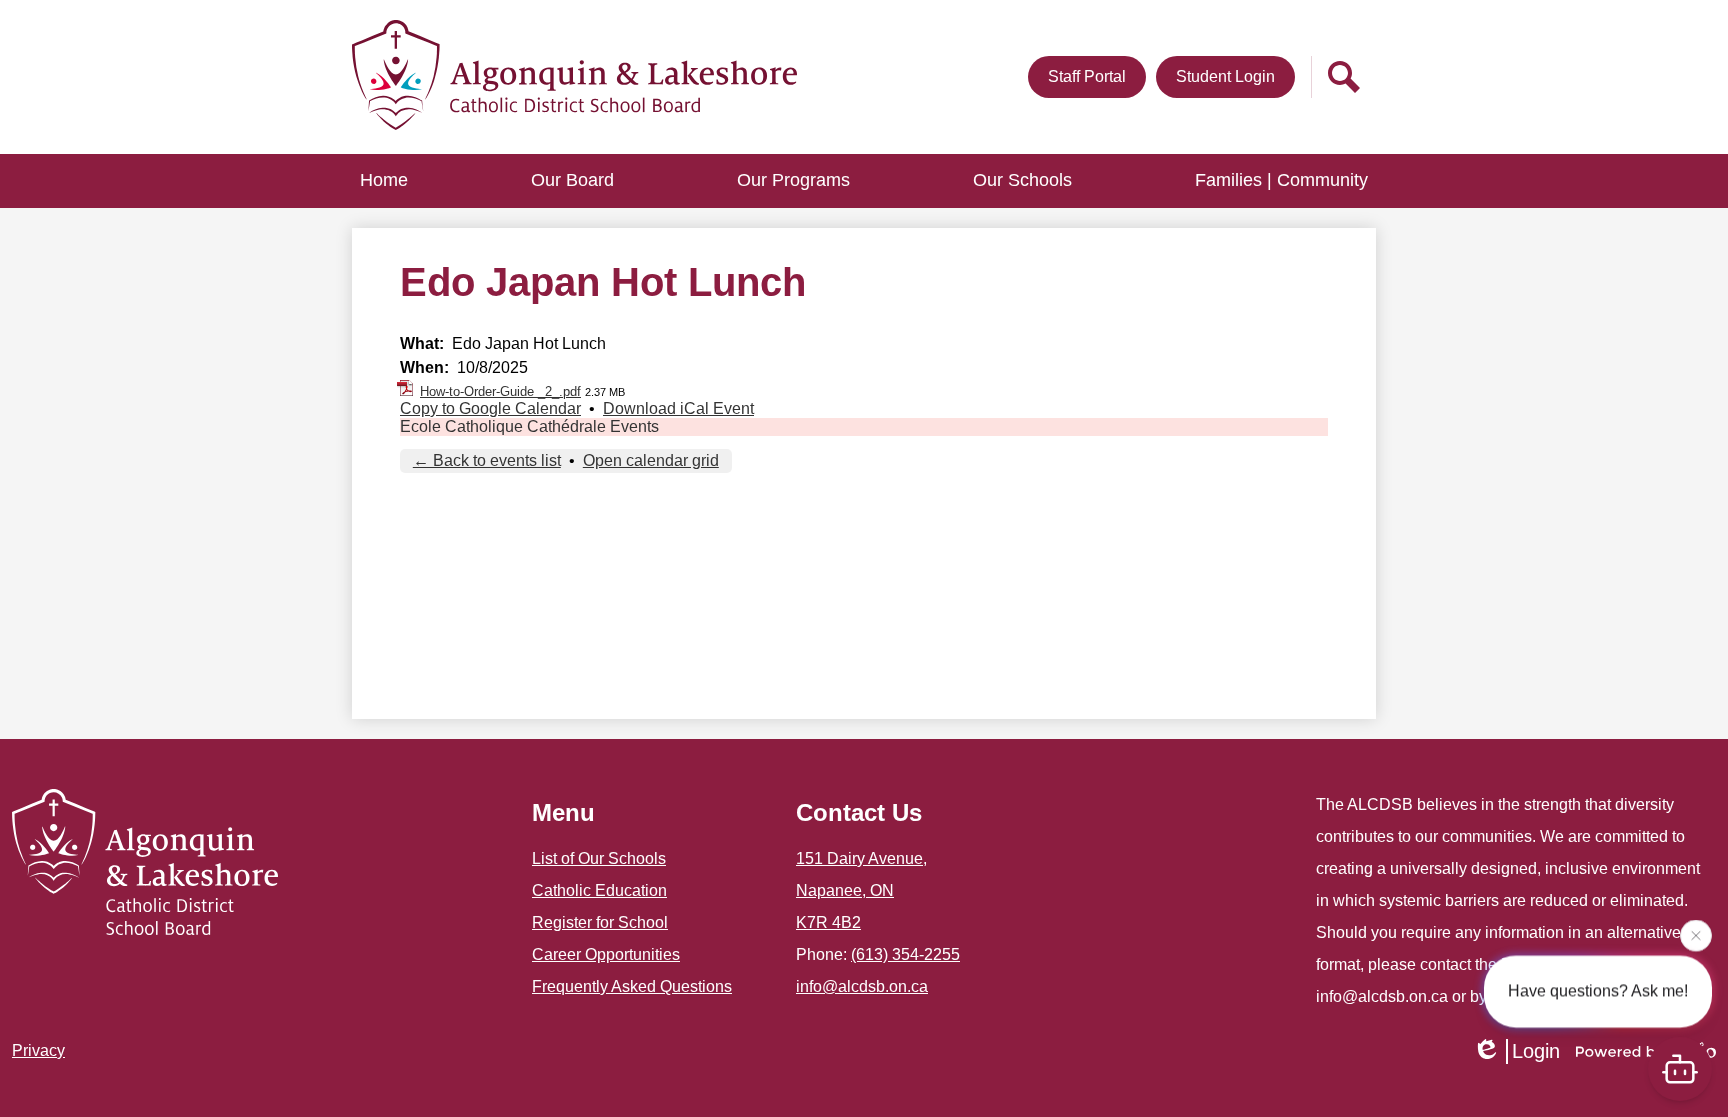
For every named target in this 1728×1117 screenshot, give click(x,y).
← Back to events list (487, 460)
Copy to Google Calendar (490, 408)
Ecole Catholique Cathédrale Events (529, 426)
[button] (572, 181)
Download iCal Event (678, 408)
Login (1536, 1051)
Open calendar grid (651, 460)
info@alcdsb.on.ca (862, 986)
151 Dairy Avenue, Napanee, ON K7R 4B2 (861, 890)
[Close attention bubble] (1696, 933)
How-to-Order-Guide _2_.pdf (500, 391)
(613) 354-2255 (905, 954)
